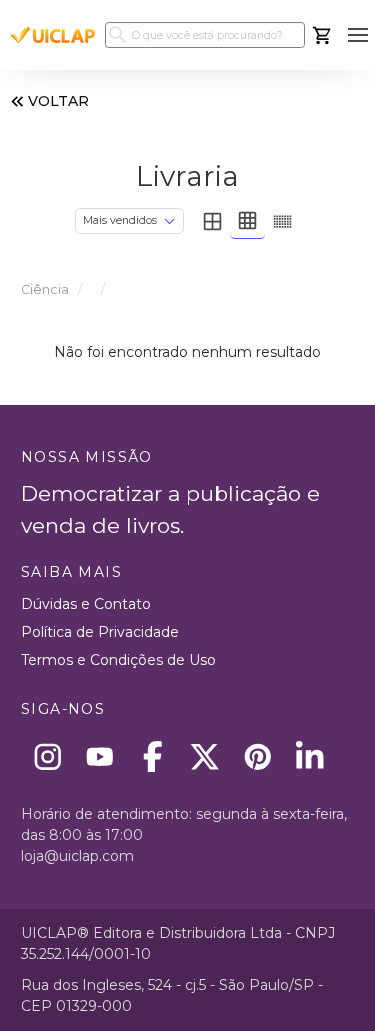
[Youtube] (100, 756)
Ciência (45, 289)
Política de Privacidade (100, 632)
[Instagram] (47, 756)
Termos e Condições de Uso (118, 660)
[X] (205, 756)
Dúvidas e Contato (86, 604)
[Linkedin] (310, 756)
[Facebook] (152, 756)
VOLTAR (58, 101)
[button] (357, 35)
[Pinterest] (257, 756)
